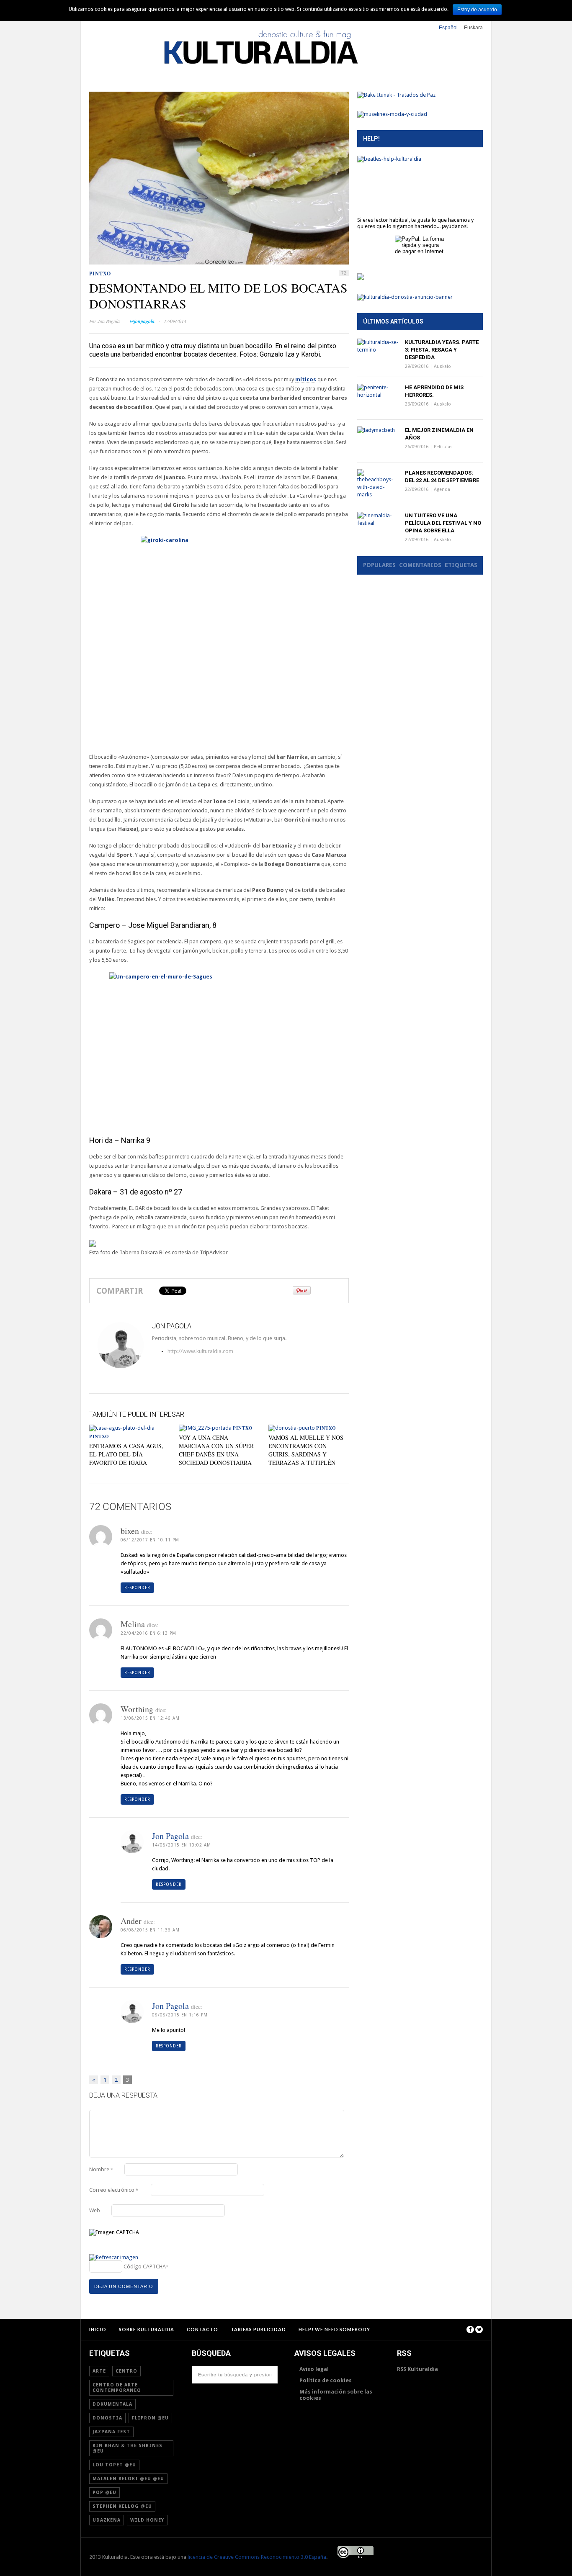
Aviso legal (314, 2369)
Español (448, 28)
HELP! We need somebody (334, 2329)
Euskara (473, 28)
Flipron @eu (150, 2418)
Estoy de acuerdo (477, 10)
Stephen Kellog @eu (122, 2506)
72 (344, 273)
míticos (306, 379)
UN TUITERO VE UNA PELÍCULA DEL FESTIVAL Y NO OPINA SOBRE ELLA (443, 523)
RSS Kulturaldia (417, 2369)
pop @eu (104, 2493)
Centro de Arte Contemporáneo (117, 2388)
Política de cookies (326, 2380)
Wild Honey (147, 2520)
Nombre (101, 2169)
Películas (443, 447)
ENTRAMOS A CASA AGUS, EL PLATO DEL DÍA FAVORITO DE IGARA (126, 1454)
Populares (379, 565)
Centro (126, 2371)
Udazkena (107, 2520)
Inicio (98, 2329)
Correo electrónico (114, 2190)
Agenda (442, 489)
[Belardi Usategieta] (361, 278)
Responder (137, 1588)
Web (95, 2210)
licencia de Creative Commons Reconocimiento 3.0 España (257, 2557)
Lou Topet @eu (114, 2465)
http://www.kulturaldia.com (171, 1351)
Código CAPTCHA (145, 2267)
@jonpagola (142, 321)
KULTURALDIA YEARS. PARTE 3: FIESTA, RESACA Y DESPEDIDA (442, 350)
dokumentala (112, 2404)
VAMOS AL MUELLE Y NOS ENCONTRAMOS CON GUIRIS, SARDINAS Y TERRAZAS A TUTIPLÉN (306, 1450)
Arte (99, 2371)
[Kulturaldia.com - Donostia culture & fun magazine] (261, 76)
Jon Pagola (109, 321)
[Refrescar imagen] (114, 2258)
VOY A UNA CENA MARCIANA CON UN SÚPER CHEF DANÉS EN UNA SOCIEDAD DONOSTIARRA (216, 1450)
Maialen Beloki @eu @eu (128, 2479)
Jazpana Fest (111, 2432)
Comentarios (420, 565)
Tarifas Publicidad (258, 2329)
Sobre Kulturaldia (147, 2329)
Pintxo (100, 274)
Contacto (202, 2329)
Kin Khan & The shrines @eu (128, 2448)
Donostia (107, 2418)
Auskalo (442, 366)
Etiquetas (461, 565)
